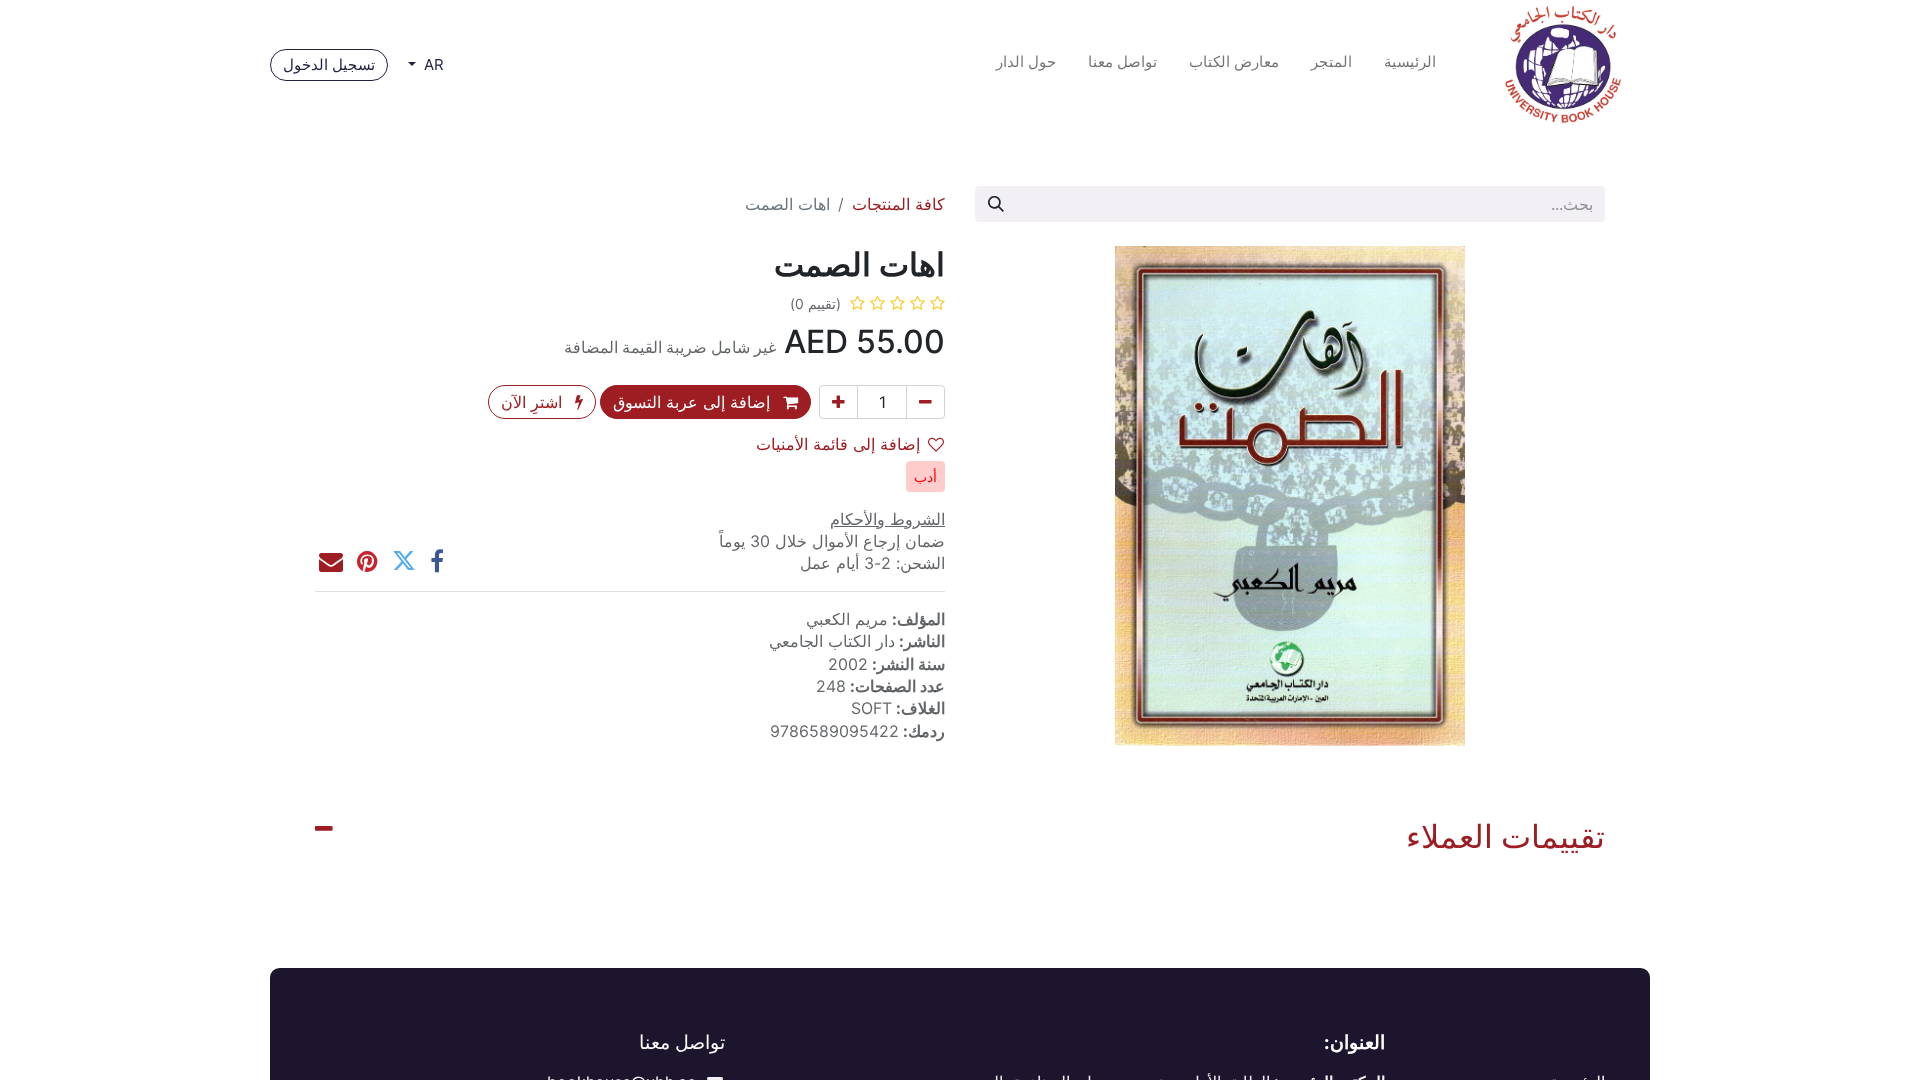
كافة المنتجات (898, 204)
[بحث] (996, 204)
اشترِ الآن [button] (534, 402)
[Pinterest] (367, 561)
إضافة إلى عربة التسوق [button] (694, 402)
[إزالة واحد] (925, 402)
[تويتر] (404, 561)
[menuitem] (1410, 65)
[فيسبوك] (437, 561)
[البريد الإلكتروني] (331, 561)
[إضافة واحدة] (838, 402)
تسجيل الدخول (329, 64)
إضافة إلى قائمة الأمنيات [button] (838, 444)
